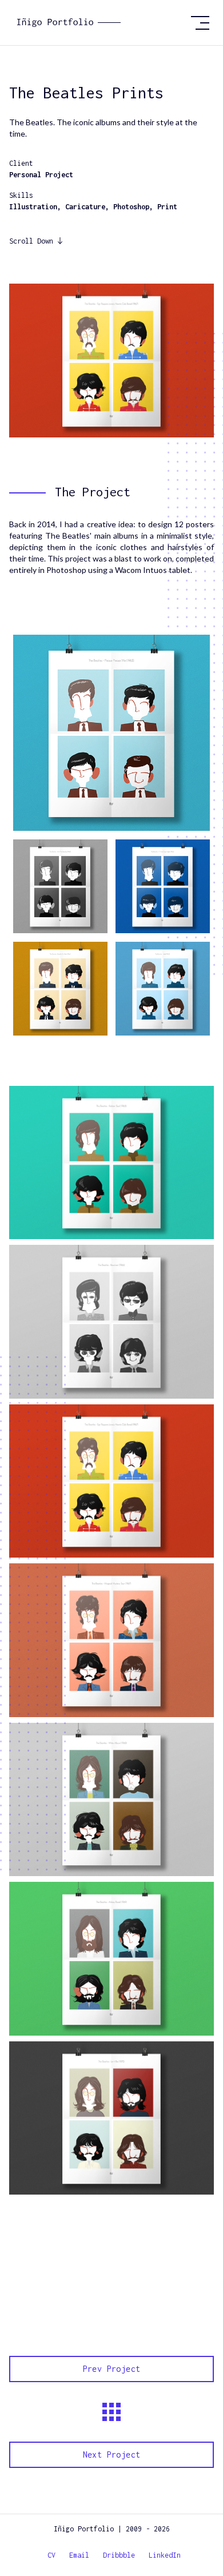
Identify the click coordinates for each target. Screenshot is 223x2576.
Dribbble (119, 2555)
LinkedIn (165, 2555)
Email (79, 2555)
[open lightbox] (111, 733)
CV (51, 2555)
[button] (200, 23)
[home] (112, 23)
